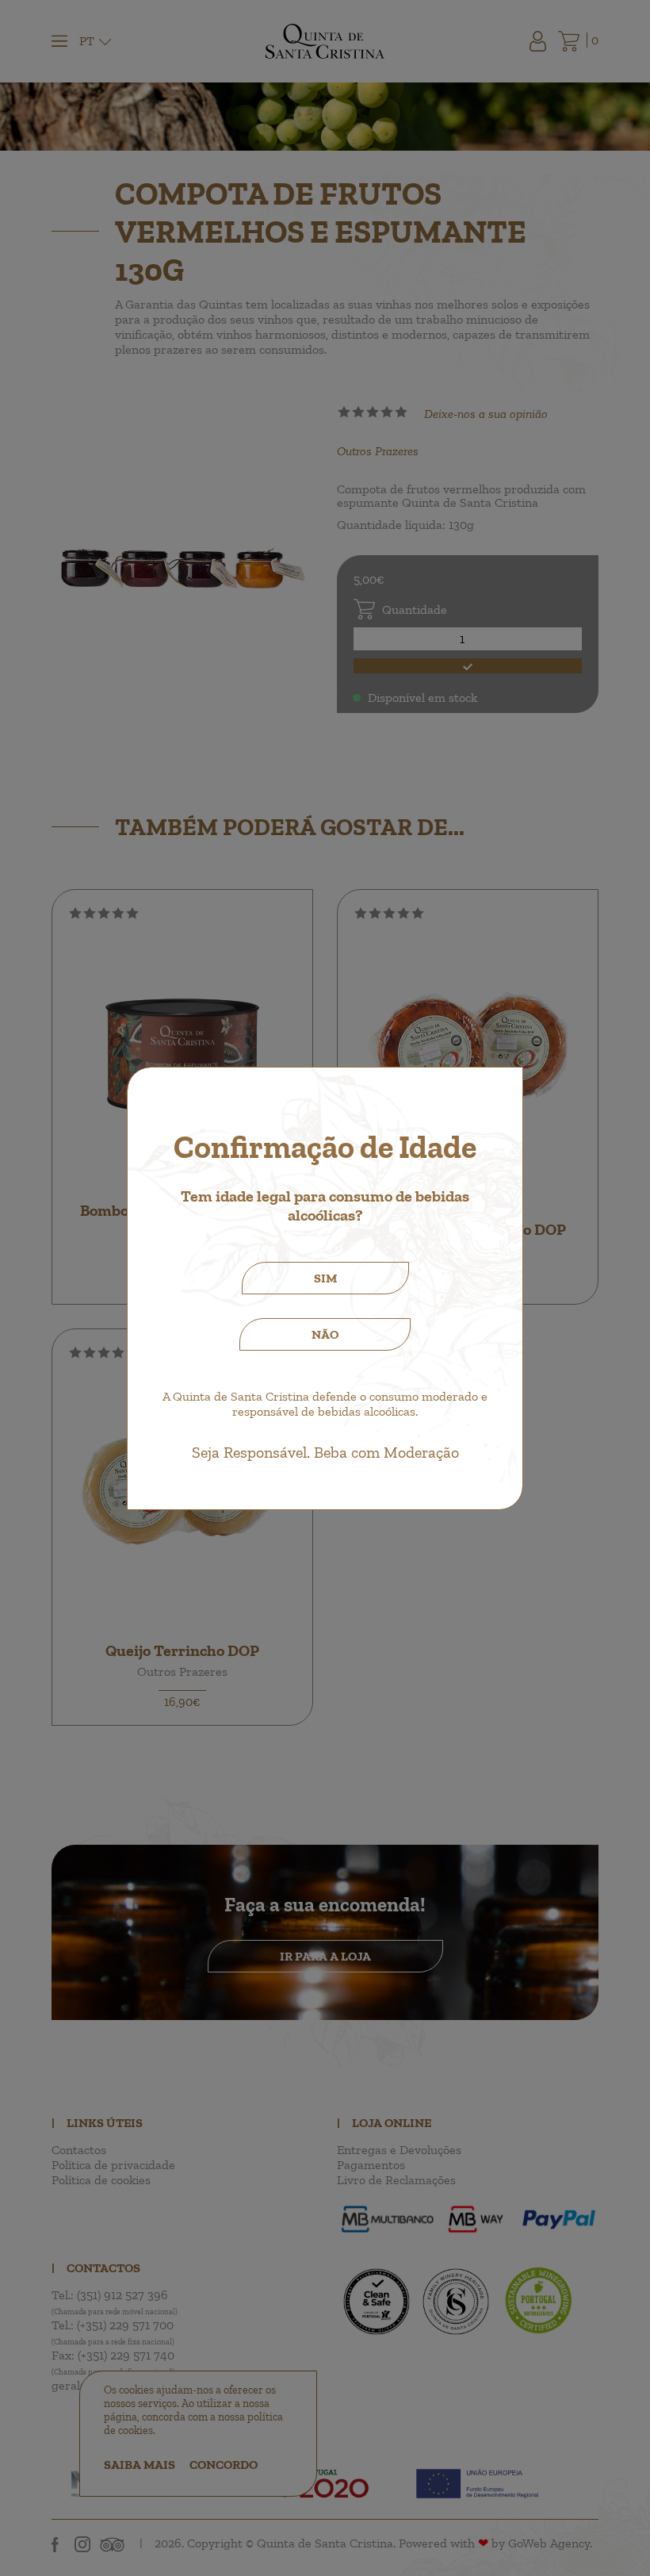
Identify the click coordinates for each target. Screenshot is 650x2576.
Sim (325, 1278)
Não (325, 1334)
